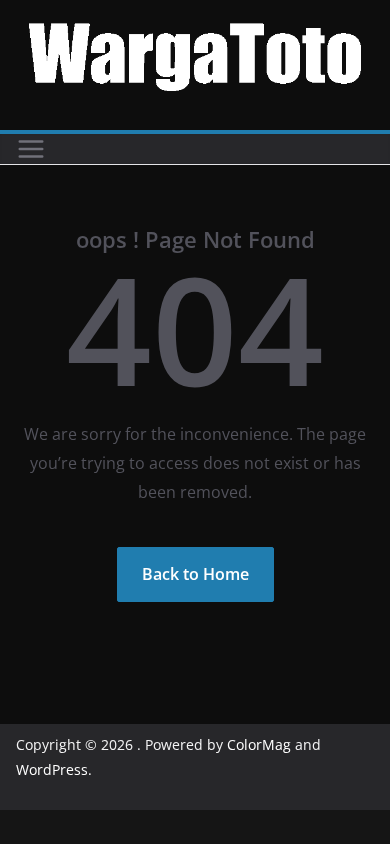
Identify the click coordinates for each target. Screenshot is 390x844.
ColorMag (259, 744)
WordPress (52, 769)
